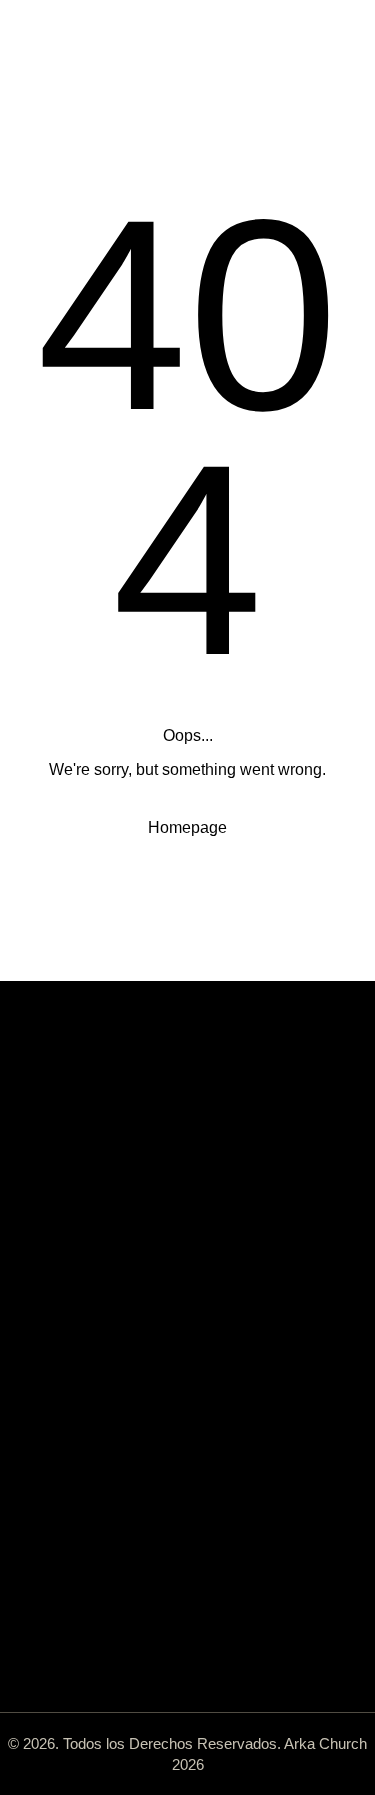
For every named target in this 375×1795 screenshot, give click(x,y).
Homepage (187, 827)
